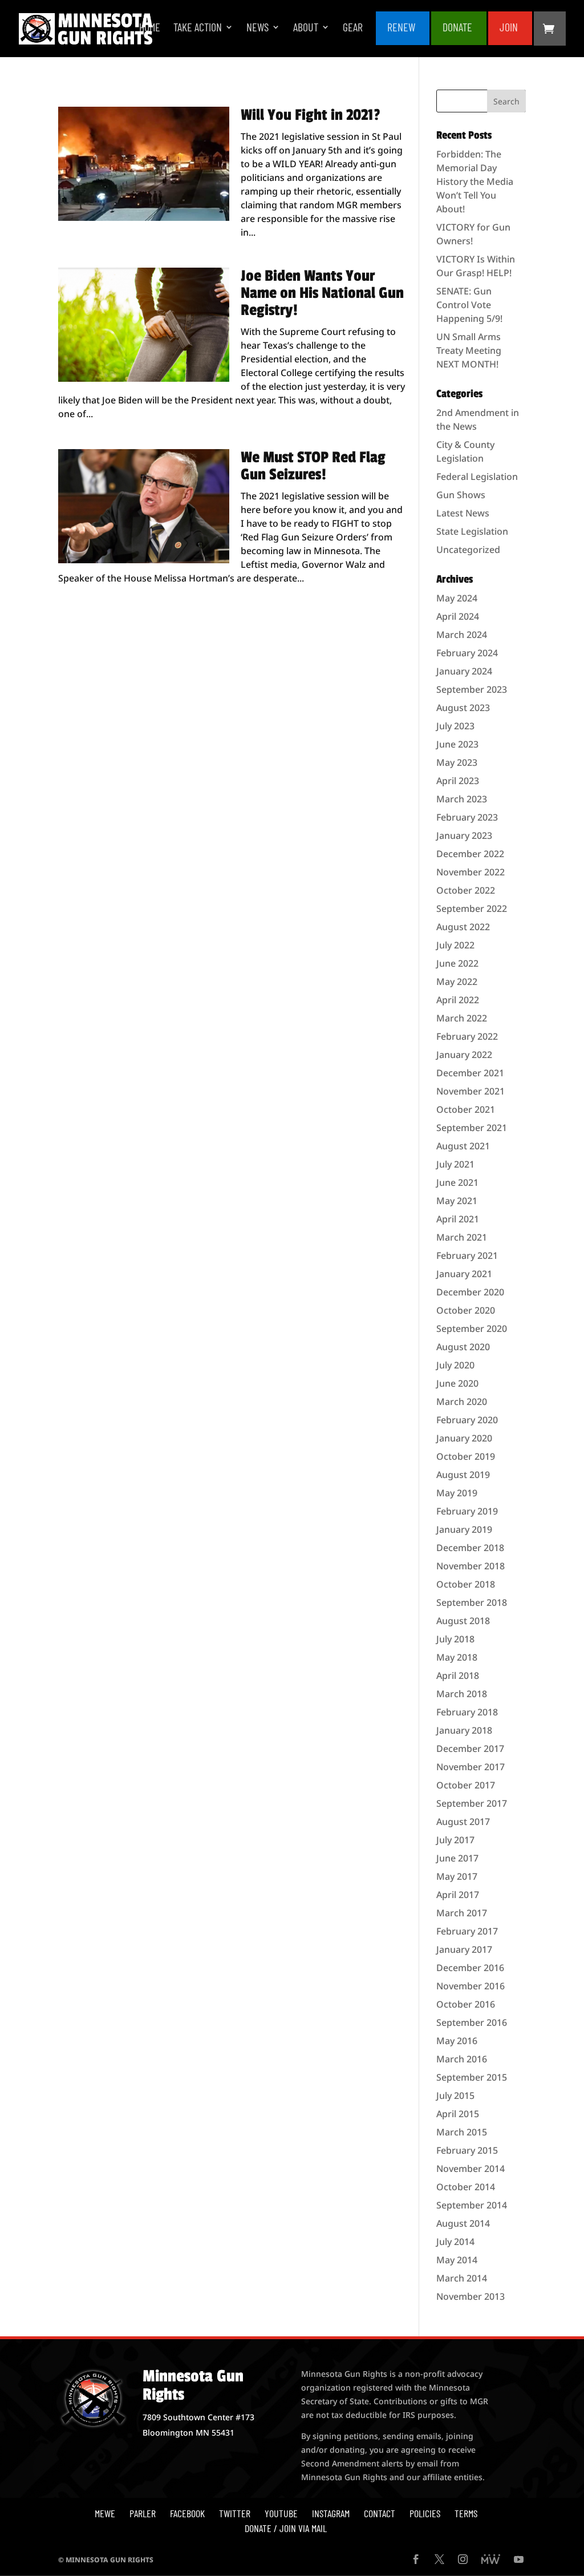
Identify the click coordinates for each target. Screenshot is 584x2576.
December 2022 (470, 854)
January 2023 (464, 835)
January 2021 (464, 1274)
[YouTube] (519, 2560)
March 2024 (462, 635)
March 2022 (462, 1018)
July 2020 (455, 1365)
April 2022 (458, 1000)
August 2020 (463, 1347)
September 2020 (472, 1329)
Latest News (463, 513)
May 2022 (457, 982)
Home (150, 28)
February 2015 (467, 2150)
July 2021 (455, 1164)
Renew (401, 28)
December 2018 (470, 1548)
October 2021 (466, 1109)
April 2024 (458, 616)
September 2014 (472, 2205)
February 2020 (467, 1420)
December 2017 (470, 1749)
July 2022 (455, 945)
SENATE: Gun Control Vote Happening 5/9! (469, 305)
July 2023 (455, 726)
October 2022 (466, 890)
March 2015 (462, 2132)
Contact (380, 2513)
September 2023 (472, 689)
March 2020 (462, 1402)
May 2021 (457, 1201)
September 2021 (472, 1128)
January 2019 (464, 1529)
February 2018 (467, 1712)
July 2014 (455, 2242)
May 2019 (457, 1493)
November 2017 (471, 1767)
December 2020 (470, 1292)
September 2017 (472, 1803)
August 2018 (463, 1621)
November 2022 (471, 872)
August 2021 (463, 1146)
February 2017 (467, 1931)
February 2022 (467, 1036)
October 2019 (466, 1456)
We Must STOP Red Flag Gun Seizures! (313, 466)
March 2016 (462, 2059)
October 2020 (466, 1310)
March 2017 (462, 1913)
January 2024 (464, 671)
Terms (466, 2513)
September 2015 (472, 2077)
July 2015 (455, 2095)
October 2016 (466, 2004)
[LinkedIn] (491, 2560)
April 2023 (458, 781)
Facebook (187, 2513)
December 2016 (470, 1968)
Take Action (198, 28)
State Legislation (472, 531)
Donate (457, 28)
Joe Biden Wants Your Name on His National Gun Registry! (322, 293)
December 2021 (470, 1073)
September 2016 (472, 2022)
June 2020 (457, 1383)
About (306, 28)
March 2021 (462, 1237)
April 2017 (458, 1895)
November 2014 (471, 2169)
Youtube (281, 2513)
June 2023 (457, 744)
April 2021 (458, 1219)
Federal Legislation (477, 477)
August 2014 (463, 2223)
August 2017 (463, 1822)
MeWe (105, 2513)
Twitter (235, 2513)
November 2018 (471, 1566)
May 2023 (457, 762)
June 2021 (457, 1182)
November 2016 (471, 1986)
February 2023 (467, 817)
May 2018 (457, 1657)
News (257, 28)
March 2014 (462, 2278)
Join (509, 28)
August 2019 (463, 1475)
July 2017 (455, 1840)
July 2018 (455, 1639)
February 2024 (467, 653)
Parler (143, 2513)
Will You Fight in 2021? (311, 115)
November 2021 (471, 1091)
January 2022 (464, 1055)
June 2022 (457, 963)
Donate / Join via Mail (286, 2528)
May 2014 (457, 2260)
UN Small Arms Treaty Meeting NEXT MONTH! (469, 350)
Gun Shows (461, 495)
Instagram (331, 2513)
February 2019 (467, 1511)
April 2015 (458, 2114)
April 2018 (458, 1675)
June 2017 (457, 1858)
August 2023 (463, 708)
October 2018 (466, 1584)
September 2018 (472, 1602)
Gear (353, 28)
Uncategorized (468, 550)
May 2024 (457, 598)
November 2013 (471, 2296)
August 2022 (463, 927)
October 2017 (466, 1785)
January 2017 (464, 1949)
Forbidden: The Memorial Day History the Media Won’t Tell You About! (475, 181)
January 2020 (464, 1438)
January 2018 (464, 1730)
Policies (425, 2513)
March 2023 (462, 799)
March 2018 (462, 1694)
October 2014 (466, 2187)
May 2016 (457, 2041)
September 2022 (472, 909)
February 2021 (467, 1255)
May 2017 (457, 1876)
